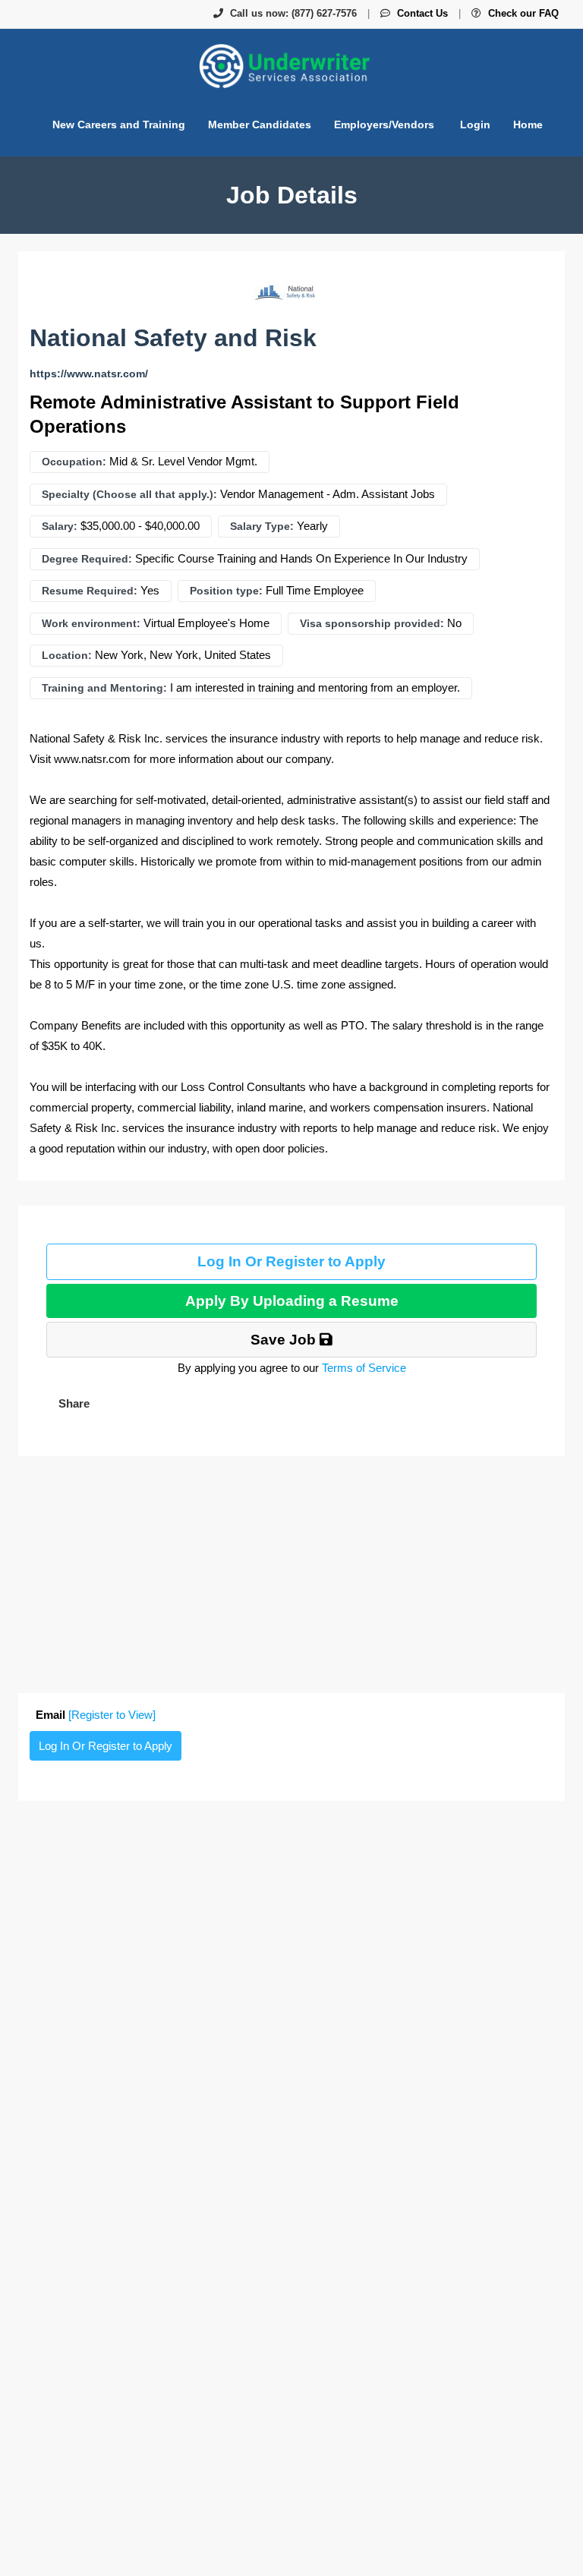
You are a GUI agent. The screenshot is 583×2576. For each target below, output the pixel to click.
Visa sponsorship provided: (372, 623)
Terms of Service (364, 1368)
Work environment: (91, 623)
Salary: (60, 526)
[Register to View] (112, 1715)
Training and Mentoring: (104, 688)
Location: (67, 655)
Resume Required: (90, 591)
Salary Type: (262, 526)
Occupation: (74, 462)
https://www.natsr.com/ (89, 374)
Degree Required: (87, 559)
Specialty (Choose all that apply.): (129, 494)
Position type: (226, 591)
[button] (72, 1403)
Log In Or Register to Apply (291, 1261)
